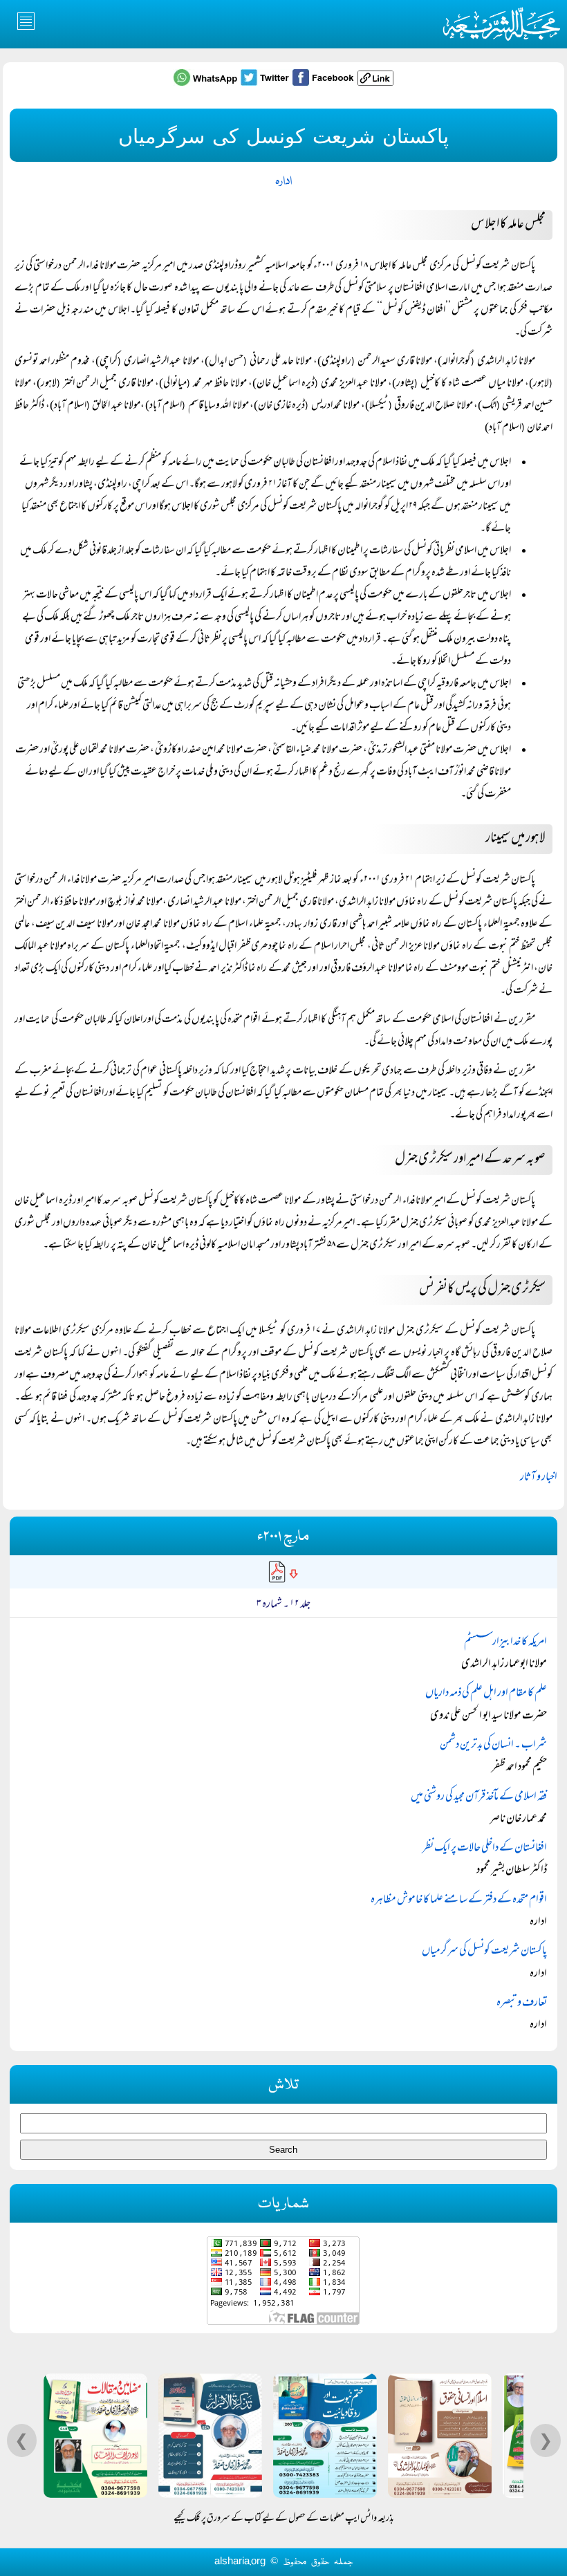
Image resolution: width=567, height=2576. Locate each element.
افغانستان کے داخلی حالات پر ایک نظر (485, 1848)
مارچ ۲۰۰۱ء (283, 1537)
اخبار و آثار (539, 1478)
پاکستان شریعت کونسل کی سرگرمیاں (484, 1952)
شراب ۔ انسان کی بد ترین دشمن (493, 1745)
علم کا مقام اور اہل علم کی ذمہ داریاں (486, 1694)
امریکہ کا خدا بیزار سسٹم (505, 1642)
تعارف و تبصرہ (522, 2003)
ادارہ (283, 182)
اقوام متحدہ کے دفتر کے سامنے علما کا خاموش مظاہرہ (459, 1900)
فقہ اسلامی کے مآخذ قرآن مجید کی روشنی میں (479, 1797)
